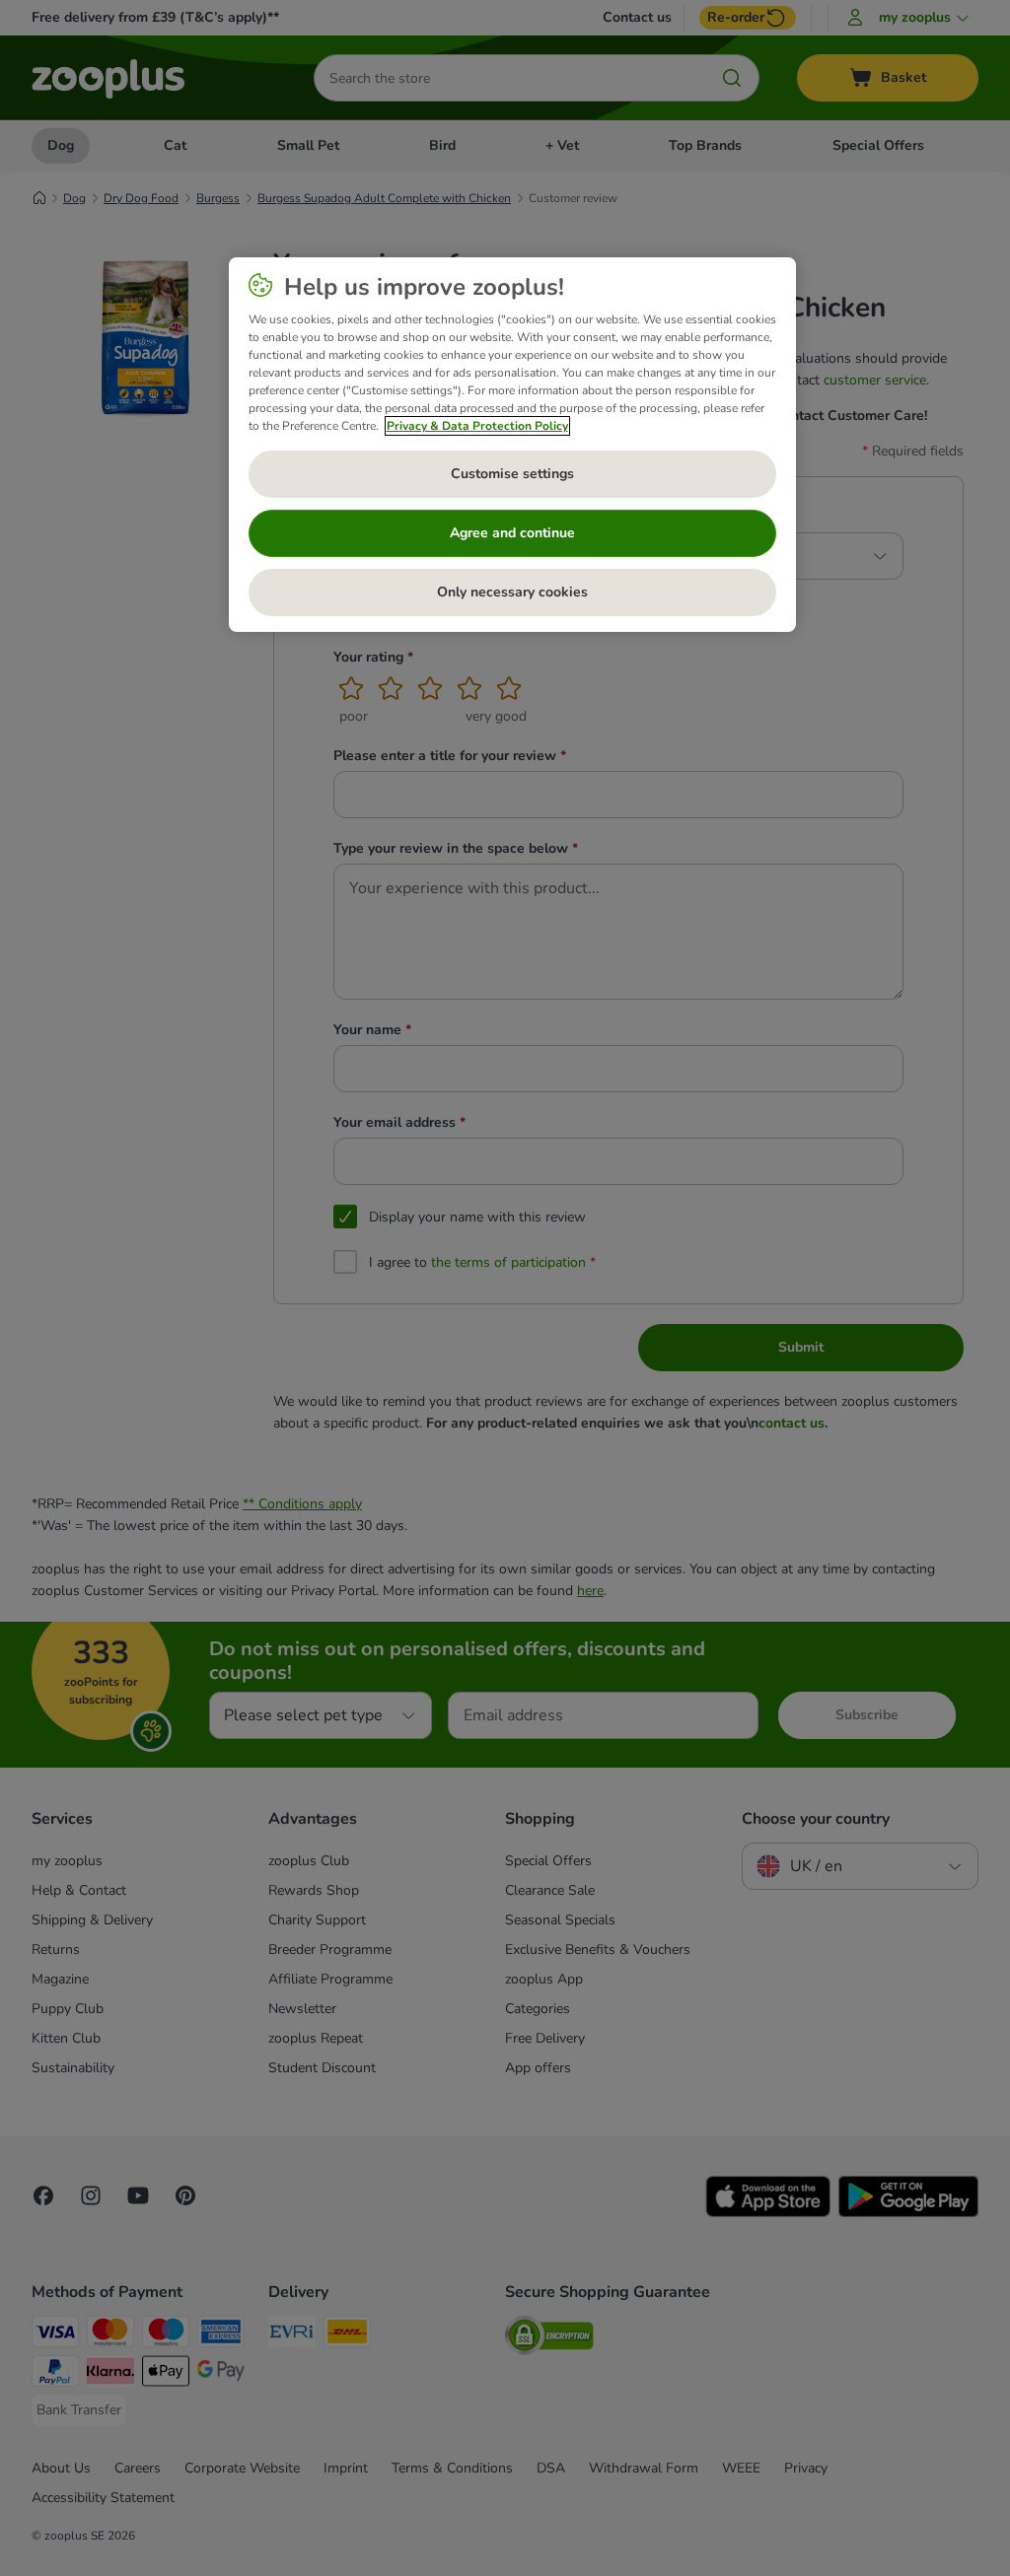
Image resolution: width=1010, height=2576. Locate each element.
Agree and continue (512, 533)
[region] (512, 445)
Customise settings (512, 474)
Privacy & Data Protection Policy (477, 426)
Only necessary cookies (512, 592)
